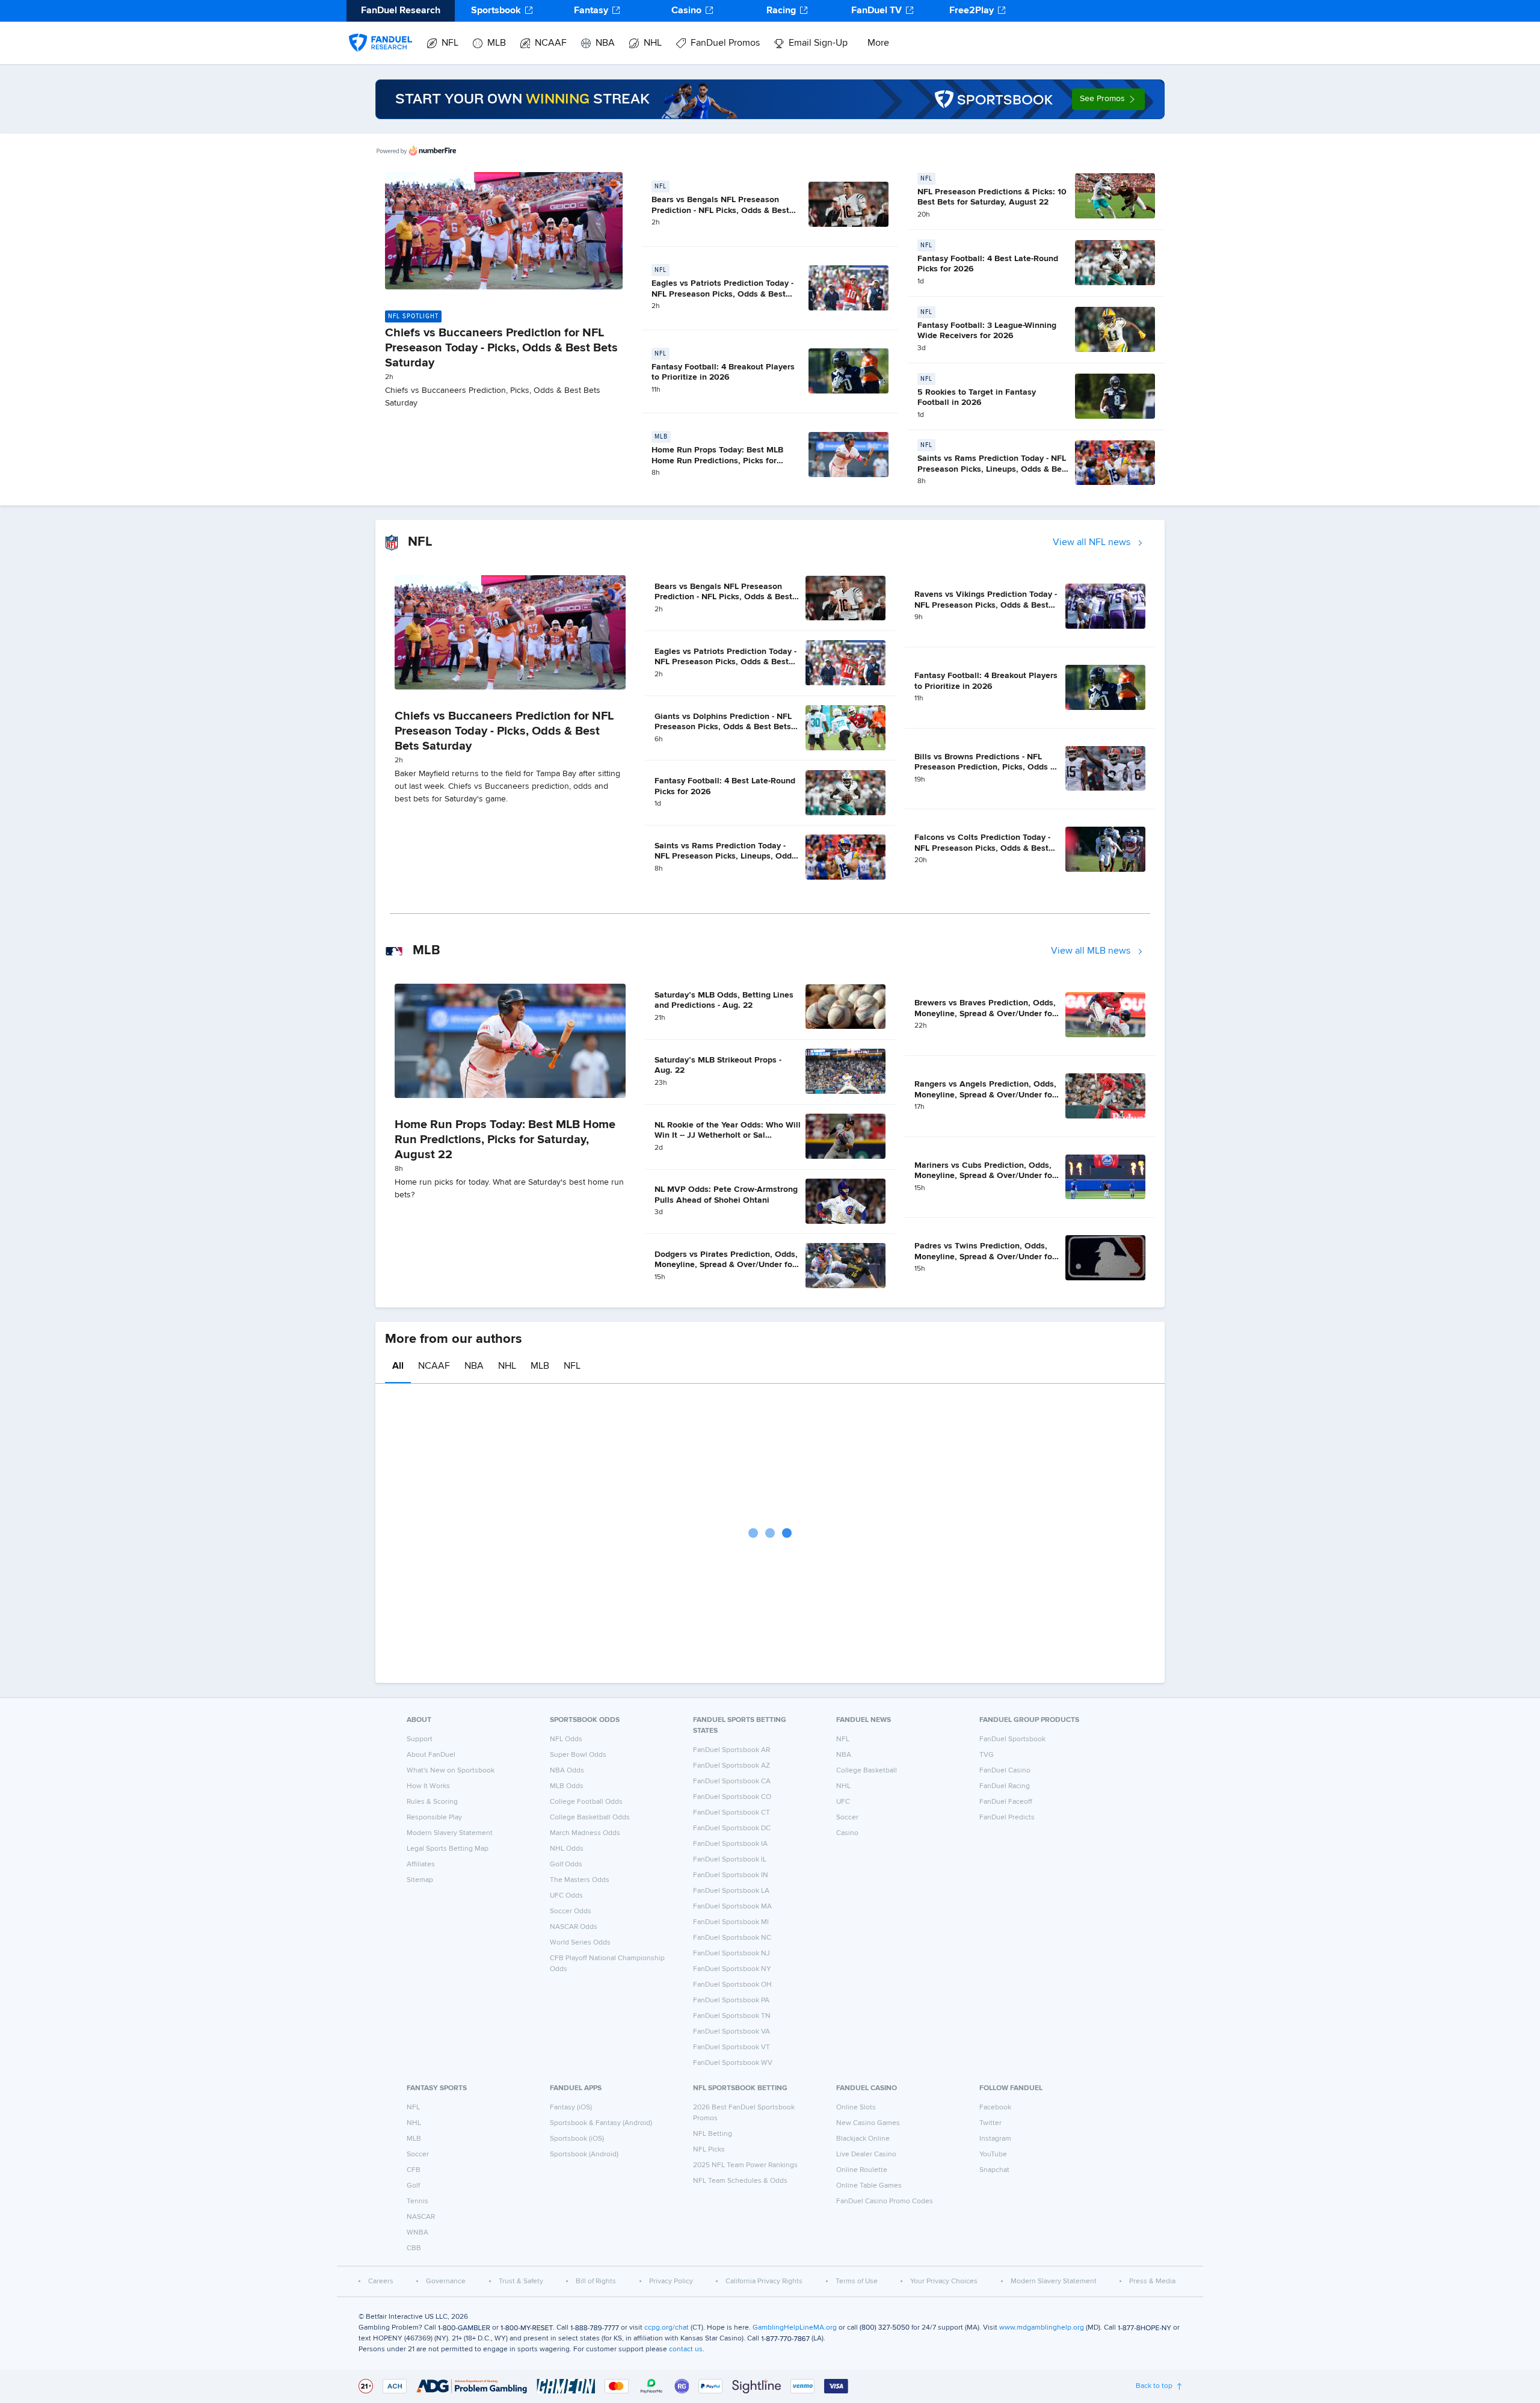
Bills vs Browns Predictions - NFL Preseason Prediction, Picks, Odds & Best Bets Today (985, 767)
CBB (414, 2248)
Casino (686, 11)
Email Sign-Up (818, 43)
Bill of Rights (596, 2281)
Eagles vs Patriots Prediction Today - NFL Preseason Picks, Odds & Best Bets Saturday (722, 294)
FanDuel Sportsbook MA (732, 1907)
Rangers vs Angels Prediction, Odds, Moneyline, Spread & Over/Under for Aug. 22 (985, 1095)
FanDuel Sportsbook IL (730, 1860)
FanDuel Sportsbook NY (732, 1969)
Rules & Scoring (432, 1802)
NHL (653, 43)
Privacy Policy (671, 2281)
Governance (446, 2281)
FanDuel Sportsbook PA (731, 2000)
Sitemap (420, 1880)
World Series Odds (580, 1943)
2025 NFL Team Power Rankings (745, 2165)
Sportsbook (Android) (584, 2155)
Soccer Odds (571, 1911)
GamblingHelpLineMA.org (795, 2328)
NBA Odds (567, 1771)
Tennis (417, 2201)
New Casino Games (868, 2123)
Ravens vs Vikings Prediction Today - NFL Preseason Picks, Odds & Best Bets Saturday (986, 605)
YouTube (993, 2155)
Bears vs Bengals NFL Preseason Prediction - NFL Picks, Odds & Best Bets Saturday (720, 210)
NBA (605, 43)
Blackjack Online (863, 2139)
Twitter (990, 2123)
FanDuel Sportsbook (1012, 1739)
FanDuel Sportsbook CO (732, 1797)
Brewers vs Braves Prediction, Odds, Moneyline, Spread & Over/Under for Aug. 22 (985, 1013)
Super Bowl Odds (578, 1755)
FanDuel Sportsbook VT (731, 2047)
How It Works (428, 1786)
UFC (843, 1802)
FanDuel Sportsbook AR (731, 1750)
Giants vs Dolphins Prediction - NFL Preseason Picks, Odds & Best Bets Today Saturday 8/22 (723, 727)
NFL (450, 43)
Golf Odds (566, 1865)
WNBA (417, 2233)
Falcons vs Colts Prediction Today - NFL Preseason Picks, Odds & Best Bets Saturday (982, 848)
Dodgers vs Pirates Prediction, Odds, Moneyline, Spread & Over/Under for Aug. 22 (726, 1265)
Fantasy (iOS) (571, 2108)
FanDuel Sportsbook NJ (731, 1954)
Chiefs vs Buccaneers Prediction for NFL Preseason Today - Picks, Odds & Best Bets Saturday (501, 348)
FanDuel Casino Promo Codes (885, 2201)
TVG (987, 1755)
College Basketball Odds (590, 1818)
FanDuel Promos (725, 43)
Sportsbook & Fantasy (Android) (601, 2123)
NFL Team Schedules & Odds (740, 2181)
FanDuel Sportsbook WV (733, 2063)
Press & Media (1152, 2281)
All (398, 1366)
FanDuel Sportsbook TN (732, 2016)
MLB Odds (567, 1786)
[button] (1108, 99)
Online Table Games (869, 2186)
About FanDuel (431, 1755)
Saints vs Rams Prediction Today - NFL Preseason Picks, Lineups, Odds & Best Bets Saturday (993, 469)
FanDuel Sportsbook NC (732, 1938)
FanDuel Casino (1005, 1771)
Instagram (995, 2139)
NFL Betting (713, 2134)
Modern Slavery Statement (450, 1833)
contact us (686, 2349)
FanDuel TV (876, 11)
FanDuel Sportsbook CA (732, 1781)
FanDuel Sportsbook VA (731, 2032)
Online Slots (856, 2108)
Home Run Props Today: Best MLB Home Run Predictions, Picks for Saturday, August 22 (717, 461)
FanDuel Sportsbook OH (732, 1985)
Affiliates (421, 1865)
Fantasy (591, 11)
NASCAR (421, 2217)
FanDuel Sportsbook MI (731, 1922)
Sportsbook (496, 11)
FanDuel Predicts (1007, 1818)
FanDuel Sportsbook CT (731, 1813)
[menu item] (380, 31)
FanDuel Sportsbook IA (730, 1844)
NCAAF (551, 43)
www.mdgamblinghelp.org (1042, 2328)
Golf (413, 2186)
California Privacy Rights (764, 2281)
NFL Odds (566, 1739)
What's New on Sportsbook (451, 1771)
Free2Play (972, 11)
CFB (414, 2170)
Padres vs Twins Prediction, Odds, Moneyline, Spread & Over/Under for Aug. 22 (985, 1257)
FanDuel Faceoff (1006, 1802)
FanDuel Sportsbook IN (731, 1875)
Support (420, 1739)
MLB (497, 43)
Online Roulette (862, 2170)
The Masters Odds (580, 1880)
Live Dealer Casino (866, 2155)
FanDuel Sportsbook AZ (731, 1766)
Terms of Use (857, 2281)
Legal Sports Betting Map (448, 1849)
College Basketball (867, 1771)
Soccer (847, 1818)
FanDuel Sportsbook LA (731, 1891)
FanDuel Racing (1005, 1786)
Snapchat (994, 2170)
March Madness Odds (585, 1833)
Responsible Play (434, 1818)
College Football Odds (586, 1802)
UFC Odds (566, 1896)
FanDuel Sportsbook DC (732, 1828)
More (878, 43)
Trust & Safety (521, 2281)
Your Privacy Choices (944, 2281)
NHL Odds (567, 1849)
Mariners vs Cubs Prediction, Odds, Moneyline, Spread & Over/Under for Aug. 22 (985, 1176)
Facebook (995, 2108)
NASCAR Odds (574, 1927)
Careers (381, 2281)
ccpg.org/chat (667, 2328)
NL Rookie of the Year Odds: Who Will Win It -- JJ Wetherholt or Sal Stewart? (728, 1136)
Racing (781, 11)
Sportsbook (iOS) (577, 2139)
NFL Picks (709, 2150)
